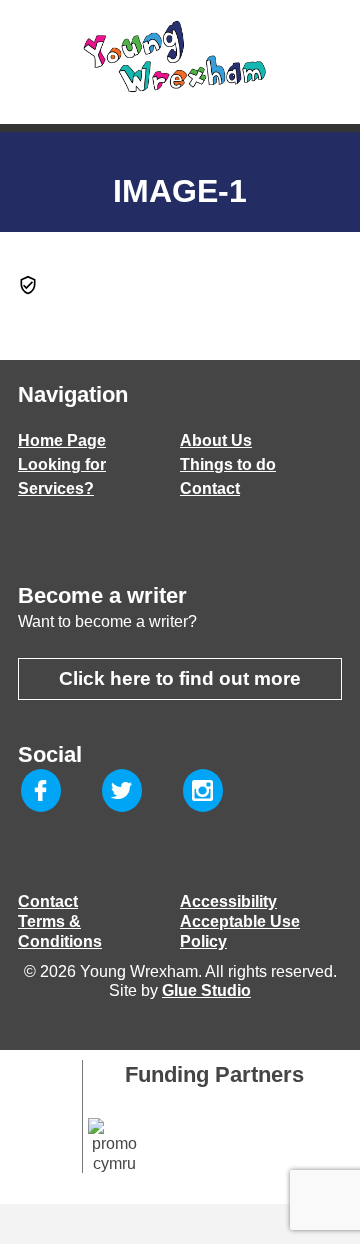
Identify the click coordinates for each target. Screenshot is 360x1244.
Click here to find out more (180, 678)
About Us (216, 440)
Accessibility (228, 901)
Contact (210, 488)
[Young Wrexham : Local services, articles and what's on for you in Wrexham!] (180, 57)
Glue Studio (206, 990)
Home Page (62, 440)
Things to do (228, 464)
